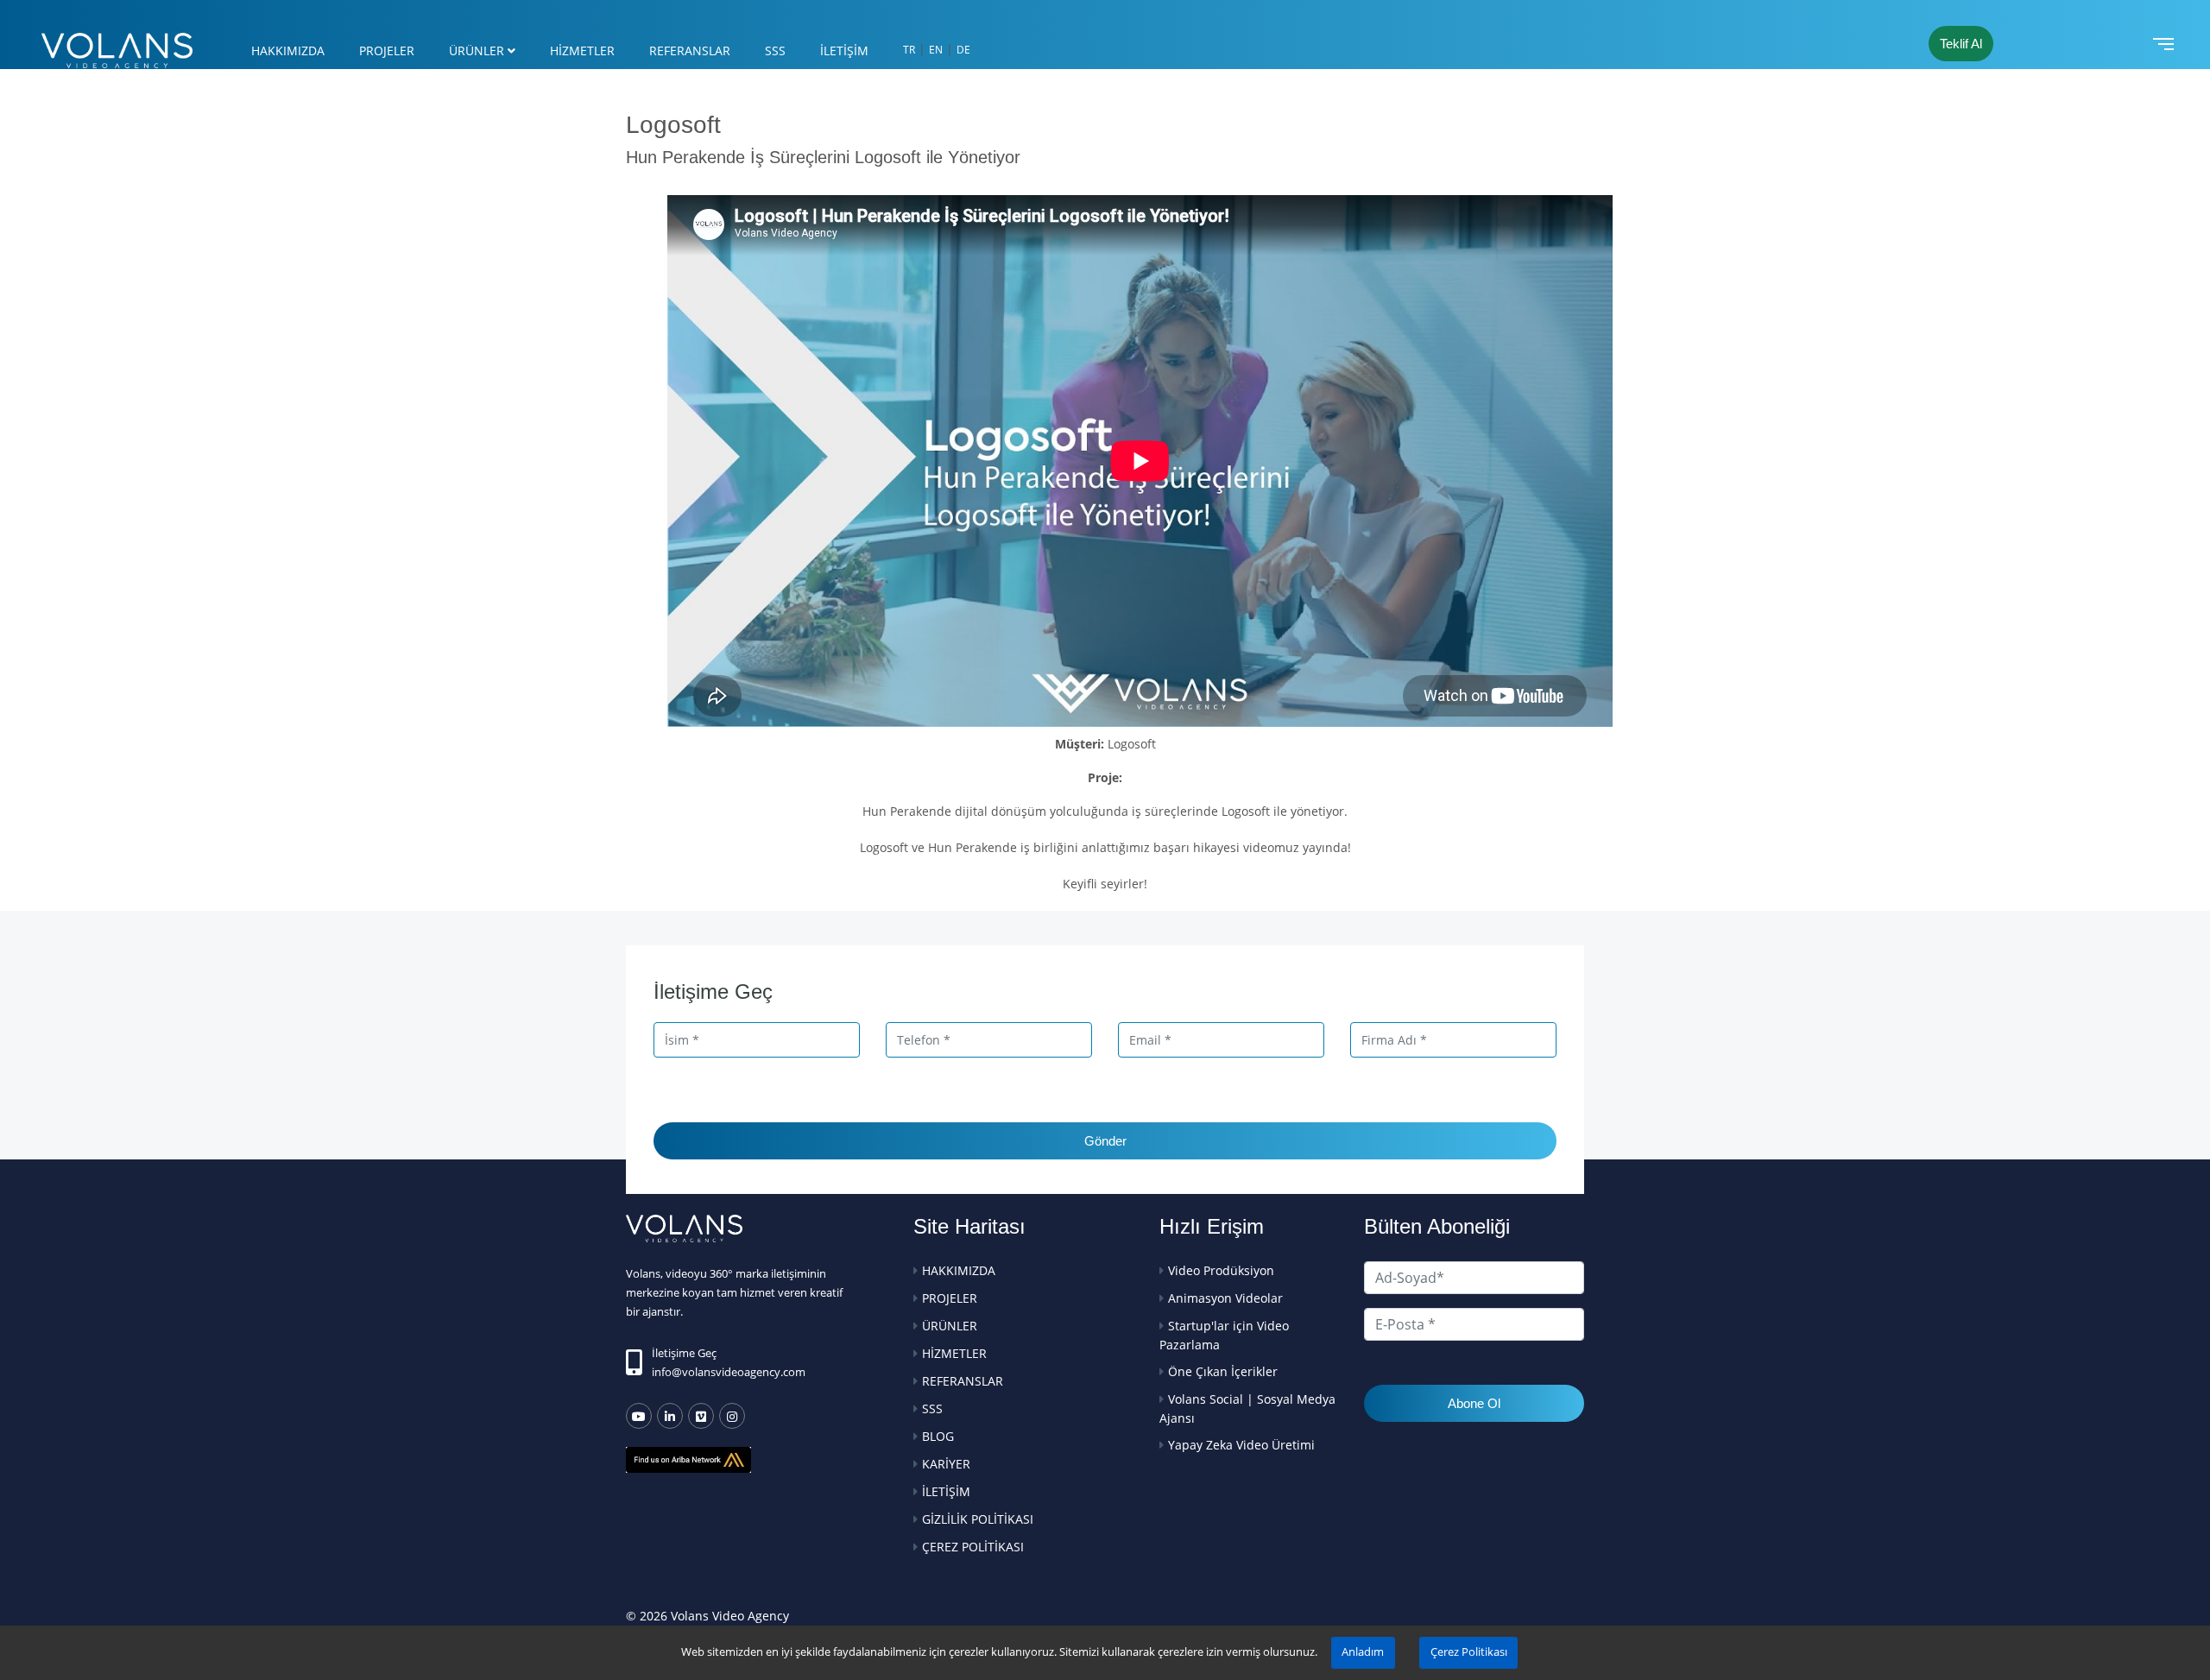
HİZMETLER (582, 51)
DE (963, 50)
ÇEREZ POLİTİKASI (973, 1547)
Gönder (1105, 1141)
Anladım (1363, 1652)
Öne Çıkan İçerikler (1223, 1371)
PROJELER (387, 51)
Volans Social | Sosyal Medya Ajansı (1247, 1408)
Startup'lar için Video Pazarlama (1224, 1335)
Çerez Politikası (1469, 1652)
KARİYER (946, 1464)
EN (936, 50)
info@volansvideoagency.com (729, 1372)
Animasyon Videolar (1225, 1298)
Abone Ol (1474, 1403)
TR (909, 50)
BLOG (938, 1436)
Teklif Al (1961, 44)
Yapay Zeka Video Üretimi (1241, 1445)
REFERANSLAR (690, 51)
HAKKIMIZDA (288, 51)
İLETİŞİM (844, 51)
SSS (775, 51)
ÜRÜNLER (477, 51)
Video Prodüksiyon (1221, 1270)
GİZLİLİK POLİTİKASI (978, 1519)
